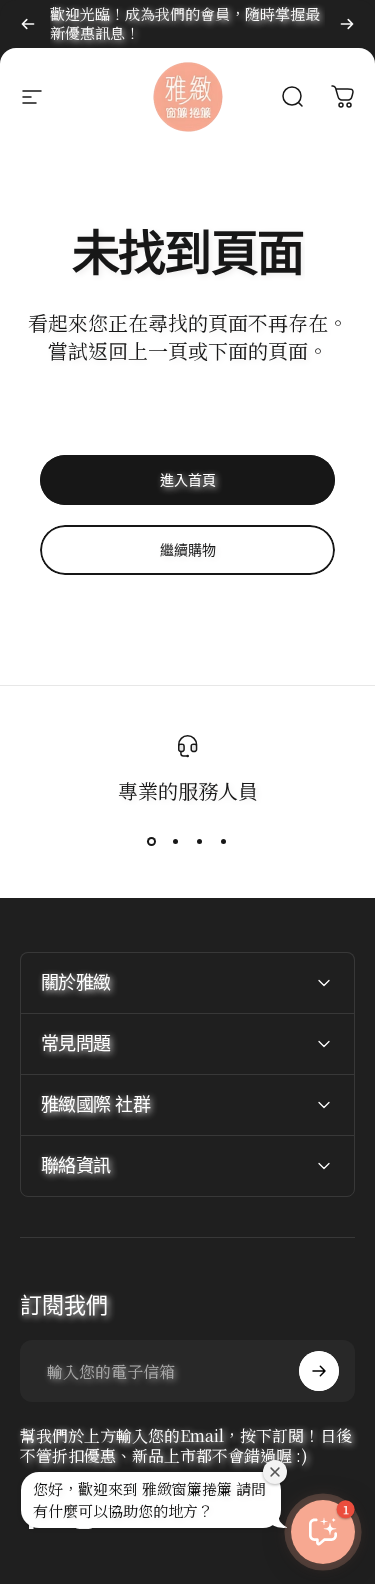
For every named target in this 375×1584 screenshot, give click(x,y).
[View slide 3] (200, 841)
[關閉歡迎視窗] (275, 1472)
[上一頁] (28, 24)
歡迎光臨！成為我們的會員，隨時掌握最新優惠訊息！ (185, 23)
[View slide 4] (224, 841)
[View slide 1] (152, 841)
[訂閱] (319, 1371)
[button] (323, 1532)
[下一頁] (347, 24)
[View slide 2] (176, 841)
